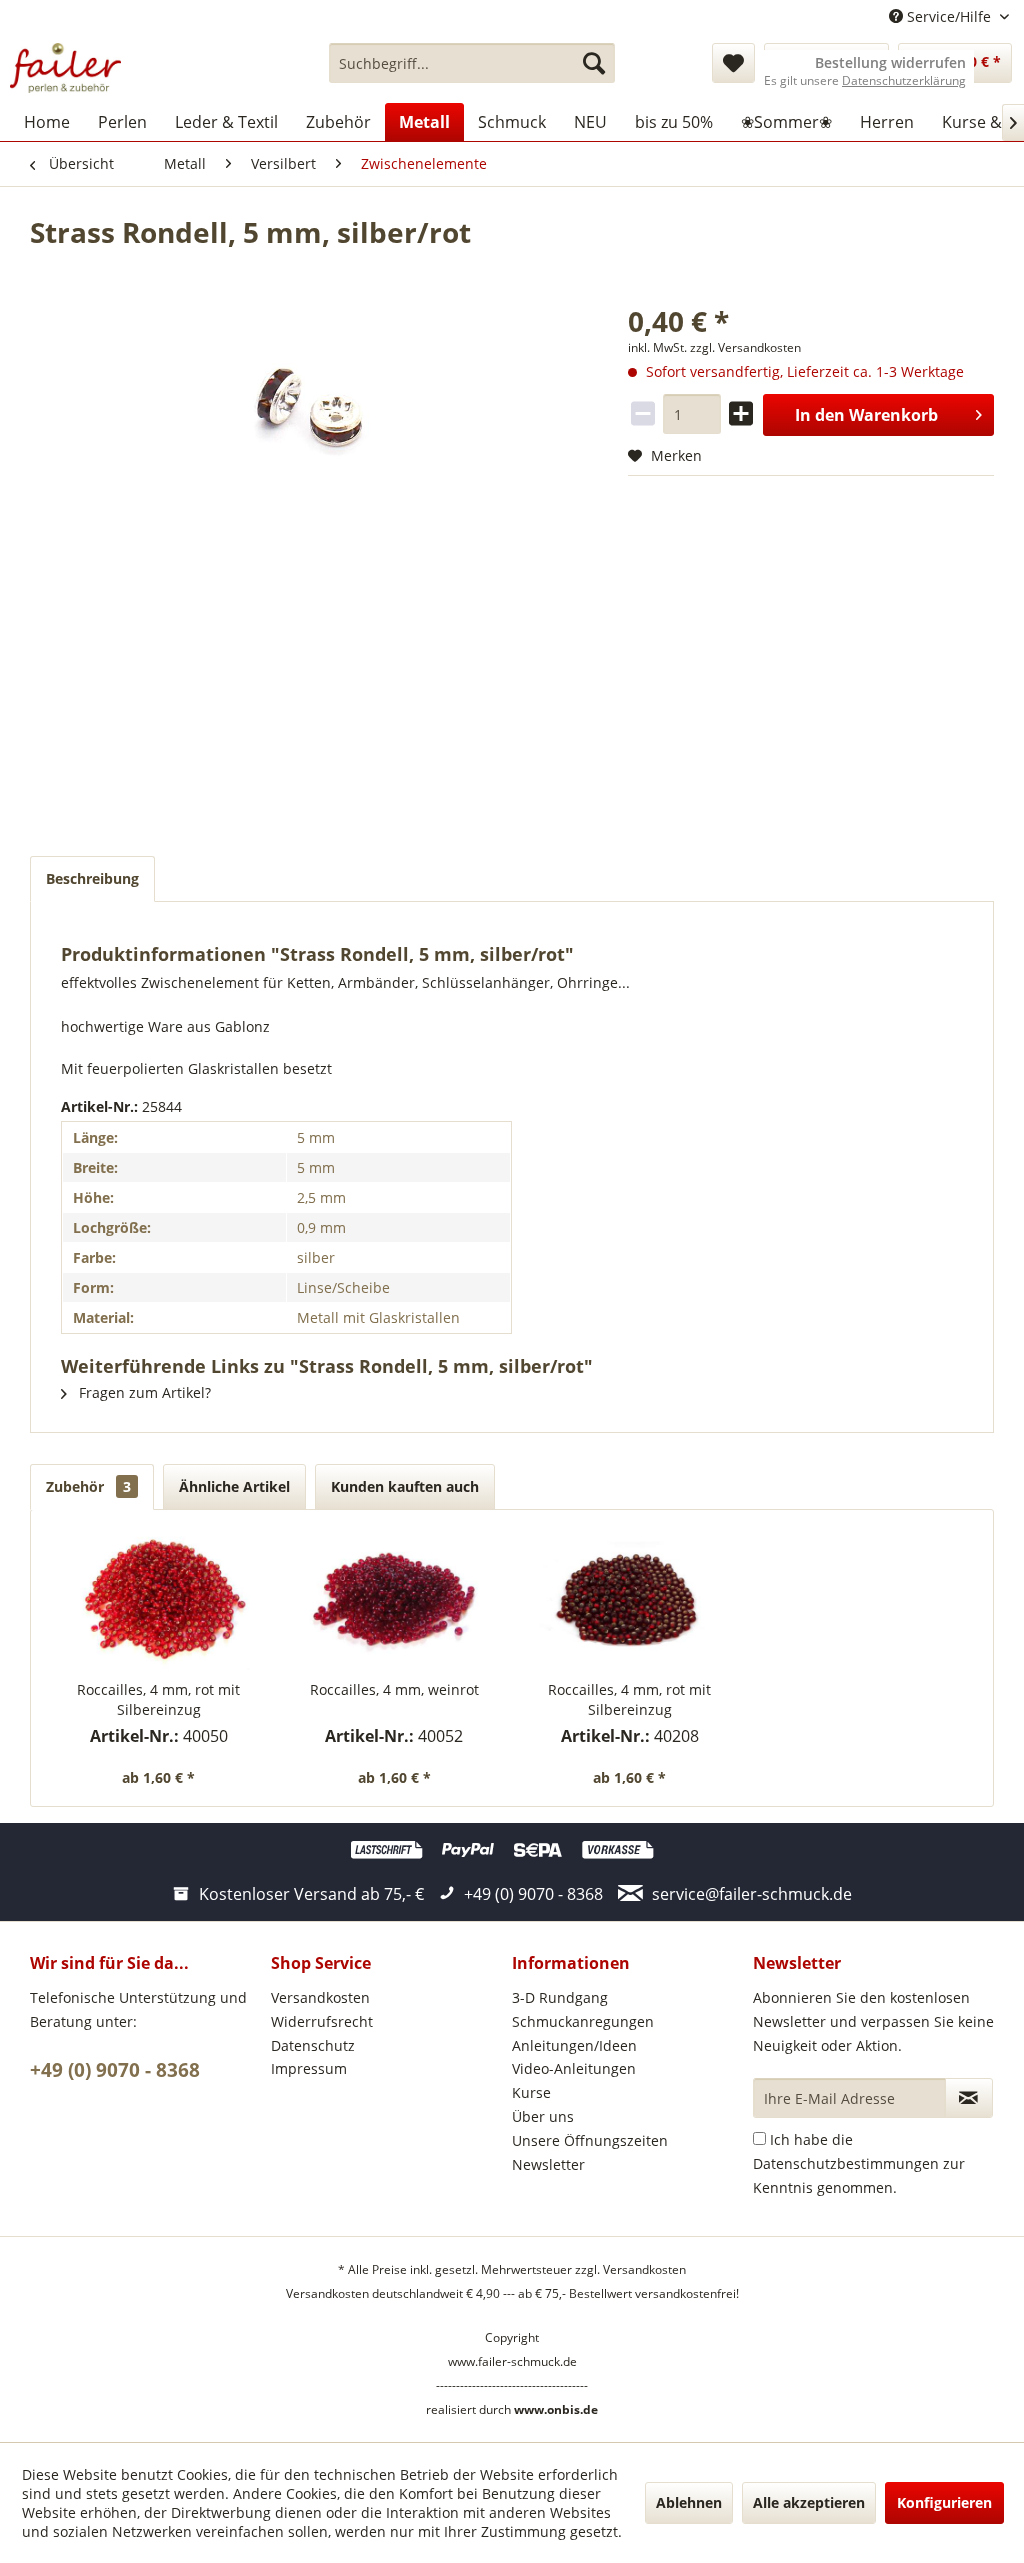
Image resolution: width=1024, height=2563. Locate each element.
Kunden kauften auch (405, 1486)
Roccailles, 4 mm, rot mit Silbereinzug (158, 1699)
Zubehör (88, 1486)
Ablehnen (689, 2502)
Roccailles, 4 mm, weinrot (394, 1689)
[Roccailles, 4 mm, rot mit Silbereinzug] (159, 1600)
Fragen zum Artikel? (143, 1392)
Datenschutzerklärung (904, 80)
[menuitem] (472, 63)
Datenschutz (313, 2045)
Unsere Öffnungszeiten (590, 2140)
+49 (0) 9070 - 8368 (115, 2070)
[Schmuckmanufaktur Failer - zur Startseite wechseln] (65, 68)
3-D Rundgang (560, 1997)
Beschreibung (92, 878)
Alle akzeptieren (809, 2502)
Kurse (531, 2092)
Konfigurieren (944, 2502)
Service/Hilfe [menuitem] (949, 16)
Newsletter (548, 2164)
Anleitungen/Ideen (574, 2045)
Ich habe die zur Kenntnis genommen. (859, 2163)
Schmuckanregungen (583, 2021)
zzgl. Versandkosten (745, 347)
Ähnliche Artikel (234, 1486)
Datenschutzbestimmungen (846, 2163)
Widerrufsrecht (322, 2021)
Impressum (309, 2068)
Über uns (543, 2116)
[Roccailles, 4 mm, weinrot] (395, 1600)
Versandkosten (320, 1997)
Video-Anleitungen (574, 2068)
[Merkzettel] (733, 63)
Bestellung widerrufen (890, 63)
